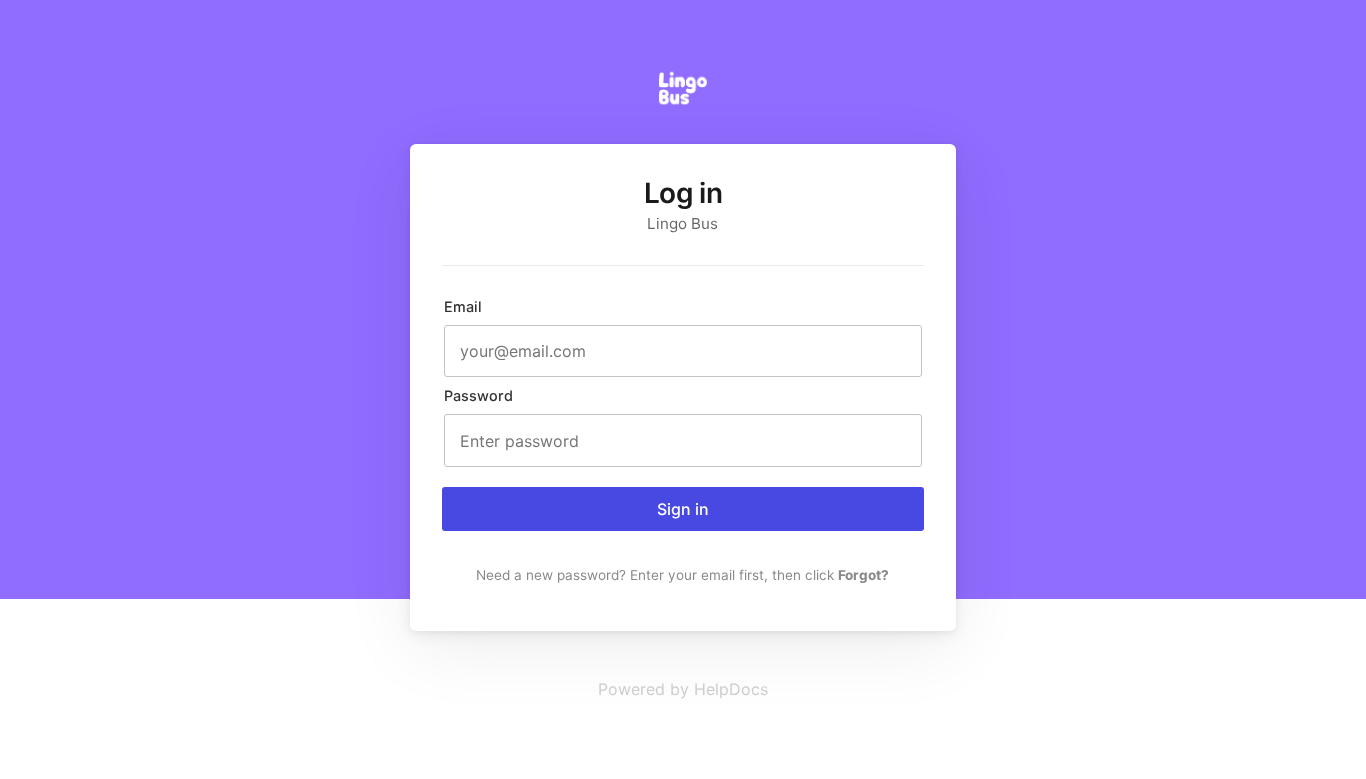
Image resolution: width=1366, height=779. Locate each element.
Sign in (683, 509)
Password (478, 395)
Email (463, 306)
